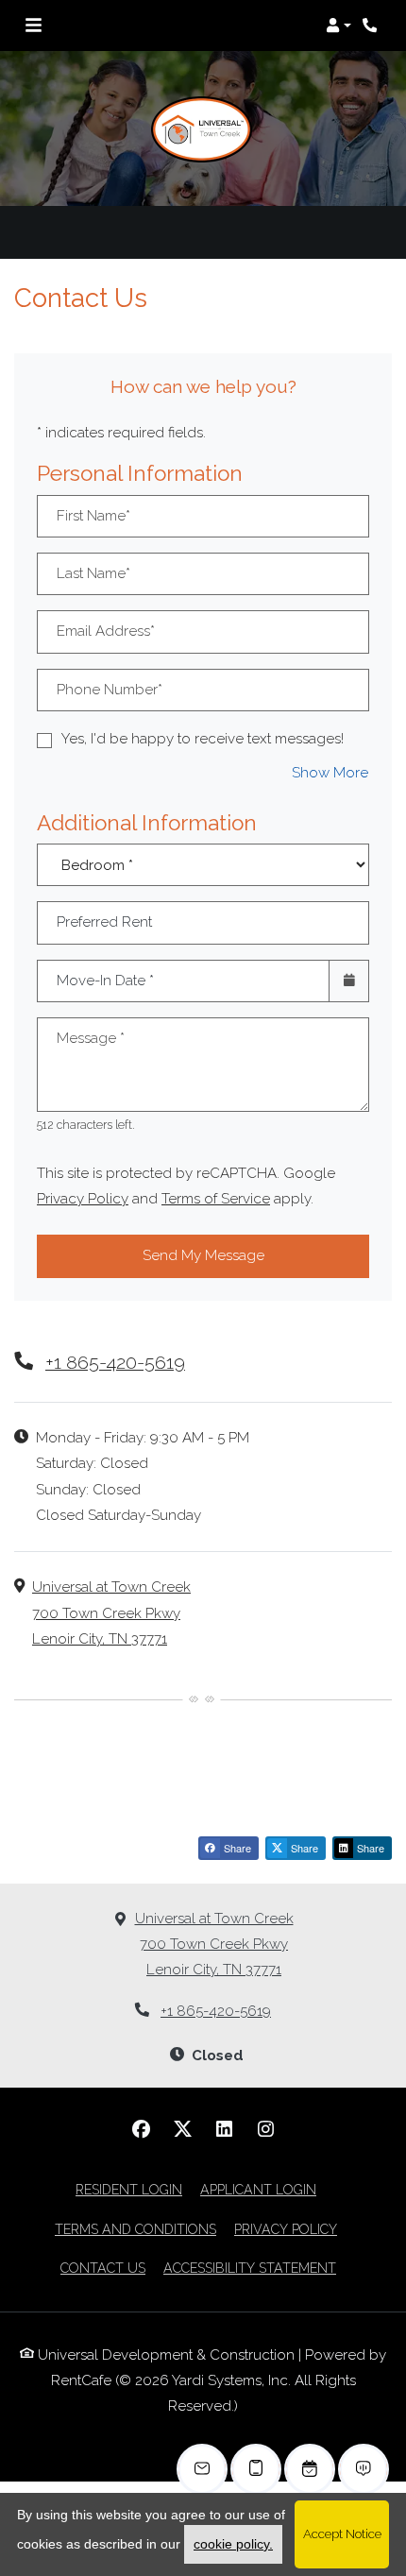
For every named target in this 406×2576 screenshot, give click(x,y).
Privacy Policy (83, 1198)
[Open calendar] (349, 981)
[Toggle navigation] (34, 26)
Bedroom (197, 852)
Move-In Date (105, 981)
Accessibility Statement (250, 2268)
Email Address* (106, 631)
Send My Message (203, 1255)
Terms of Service (216, 1198)
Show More (330, 772)
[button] (338, 26)
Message (91, 1038)
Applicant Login (258, 2189)
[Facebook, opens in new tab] (141, 2129)
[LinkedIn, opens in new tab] (224, 2129)
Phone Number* (110, 690)
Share (236, 1848)
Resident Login (129, 2189)
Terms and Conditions (135, 2229)
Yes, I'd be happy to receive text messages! (203, 739)
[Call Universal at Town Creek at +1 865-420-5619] (372, 26)
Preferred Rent (104, 922)
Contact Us (103, 2268)
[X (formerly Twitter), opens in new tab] (182, 2129)
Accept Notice (342, 2533)
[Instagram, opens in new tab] (265, 2129)
